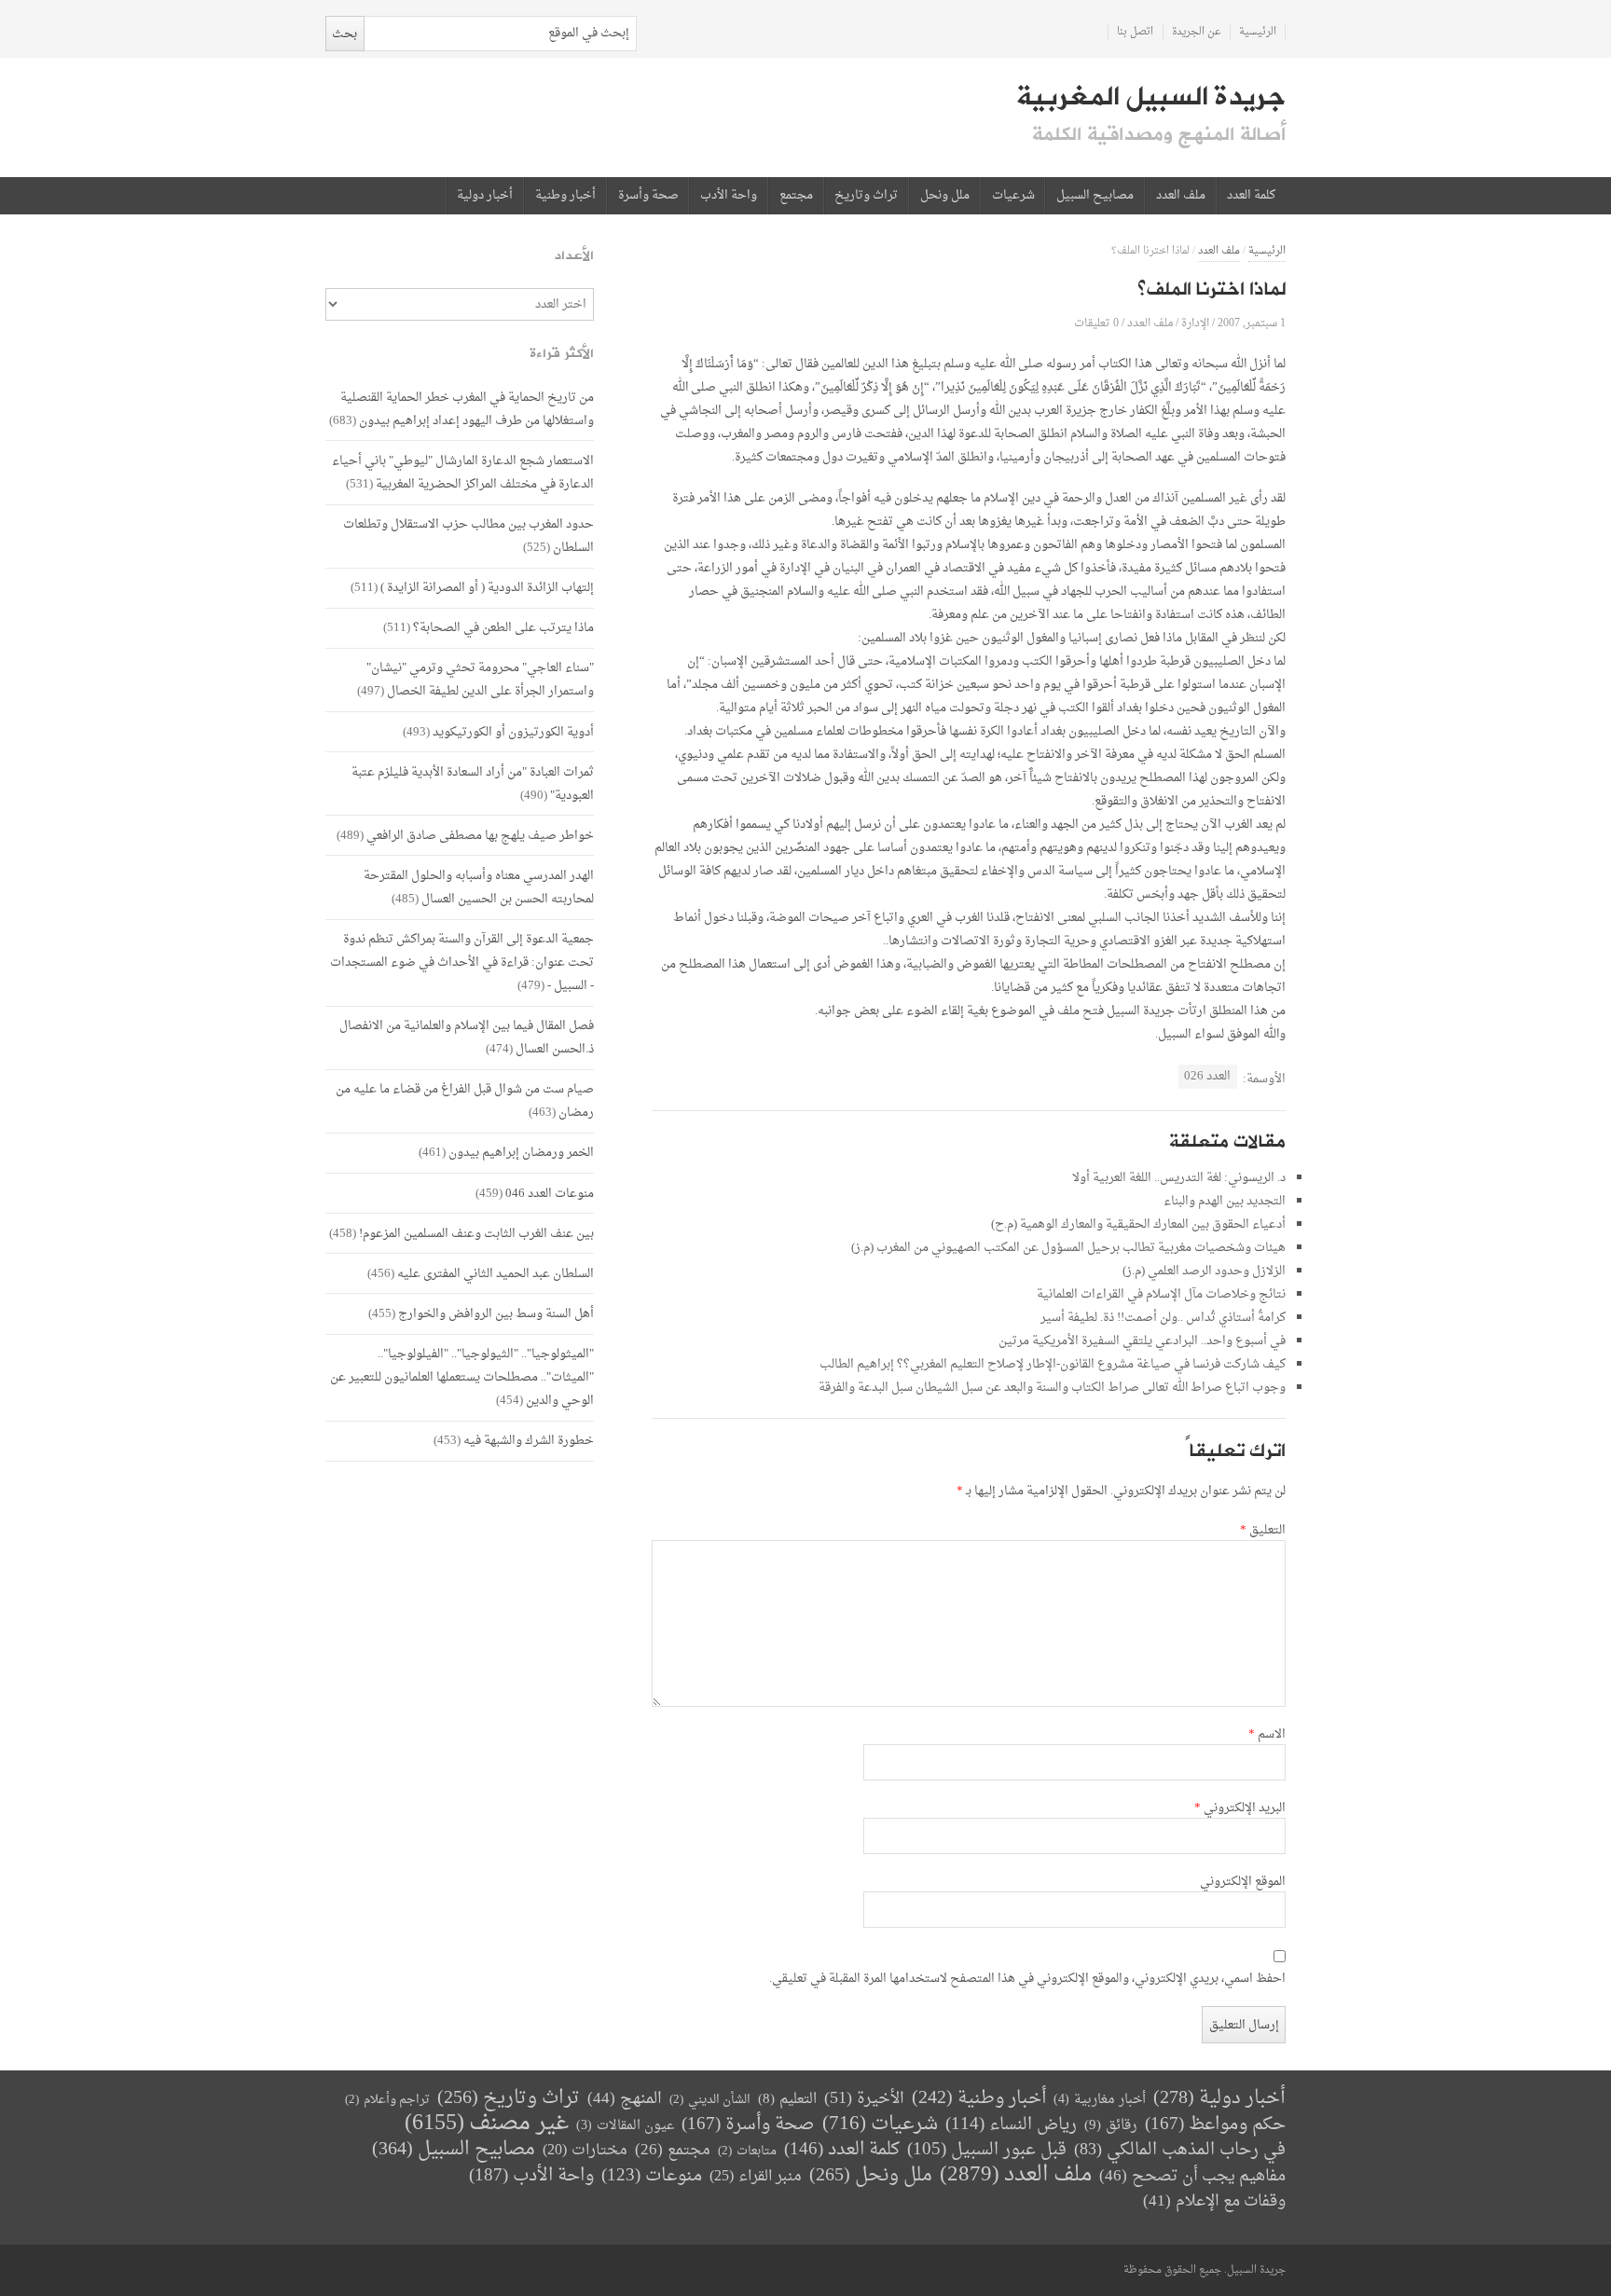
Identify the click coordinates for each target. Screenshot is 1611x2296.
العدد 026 (1207, 1076)
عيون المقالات (625, 2126)
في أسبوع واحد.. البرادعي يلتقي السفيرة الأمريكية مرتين (1142, 1341)
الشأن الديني (710, 2100)
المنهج (625, 2099)
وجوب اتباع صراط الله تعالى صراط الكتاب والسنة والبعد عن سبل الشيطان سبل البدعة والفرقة (1052, 1388)
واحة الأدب (729, 196)
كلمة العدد (1251, 196)
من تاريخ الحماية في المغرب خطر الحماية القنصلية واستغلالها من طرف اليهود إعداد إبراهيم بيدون (467, 409)
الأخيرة (864, 2099)
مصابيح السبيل (1095, 196)
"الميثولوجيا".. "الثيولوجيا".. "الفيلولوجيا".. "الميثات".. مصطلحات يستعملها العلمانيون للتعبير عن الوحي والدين (462, 1377)
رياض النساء (1011, 2125)
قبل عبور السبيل (987, 2150)
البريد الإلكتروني (1240, 1808)
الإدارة (1195, 323)
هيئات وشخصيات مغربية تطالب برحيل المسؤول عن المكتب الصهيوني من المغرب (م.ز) (1068, 1248)
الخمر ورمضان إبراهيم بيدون (521, 1153)
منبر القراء (756, 2177)
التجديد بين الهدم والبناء (1225, 1201)
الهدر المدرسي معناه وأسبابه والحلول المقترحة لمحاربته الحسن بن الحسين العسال (479, 887)
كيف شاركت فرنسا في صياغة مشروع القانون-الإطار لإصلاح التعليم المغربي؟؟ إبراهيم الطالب (1053, 1364)
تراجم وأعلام (387, 2100)
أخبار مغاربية (1100, 2100)
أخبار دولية (485, 196)
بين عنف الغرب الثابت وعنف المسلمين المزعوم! (476, 1234)
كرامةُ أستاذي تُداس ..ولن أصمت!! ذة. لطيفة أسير (1163, 1318)
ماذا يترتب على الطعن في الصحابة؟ (503, 628)
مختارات (585, 2151)
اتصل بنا (1135, 32)
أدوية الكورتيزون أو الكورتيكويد (513, 732)
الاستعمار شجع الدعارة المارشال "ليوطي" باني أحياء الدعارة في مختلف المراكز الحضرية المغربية (463, 473)
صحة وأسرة (648, 196)
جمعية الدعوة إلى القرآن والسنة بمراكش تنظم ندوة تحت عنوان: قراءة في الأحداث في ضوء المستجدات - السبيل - (462, 962)
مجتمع (796, 196)
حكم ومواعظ (1215, 2125)
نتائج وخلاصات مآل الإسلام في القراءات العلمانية (1161, 1294)
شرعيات (1013, 196)
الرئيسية (1258, 32)
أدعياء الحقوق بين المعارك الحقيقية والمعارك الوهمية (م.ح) (1138, 1224)
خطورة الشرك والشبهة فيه (529, 1441)
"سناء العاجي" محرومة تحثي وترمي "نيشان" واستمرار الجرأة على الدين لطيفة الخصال (480, 680)
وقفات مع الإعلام (1214, 2201)
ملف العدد (1181, 196)
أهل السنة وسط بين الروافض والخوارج (496, 1314)
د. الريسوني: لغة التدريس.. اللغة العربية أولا (1179, 1178)
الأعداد (574, 256)
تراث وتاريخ (866, 196)
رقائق (1111, 2126)
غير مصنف (487, 2124)
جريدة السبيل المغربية (1151, 97)
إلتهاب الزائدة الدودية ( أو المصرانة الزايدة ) (487, 588)
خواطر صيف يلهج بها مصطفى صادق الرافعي (480, 836)
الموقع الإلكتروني (1243, 1882)
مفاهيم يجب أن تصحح (1192, 2176)
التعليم (787, 2100)
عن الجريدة (1197, 32)
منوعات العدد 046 (550, 1194)
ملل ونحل (945, 196)
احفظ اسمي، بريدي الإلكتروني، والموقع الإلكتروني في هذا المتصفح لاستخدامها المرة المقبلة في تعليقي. (1027, 1979)
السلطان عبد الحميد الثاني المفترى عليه (496, 1274)
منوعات (652, 2176)
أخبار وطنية (565, 196)
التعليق (1263, 1531)
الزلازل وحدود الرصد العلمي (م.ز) (1204, 1271)
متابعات (747, 2151)
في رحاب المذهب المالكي (1180, 2150)
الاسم (1267, 1735)
